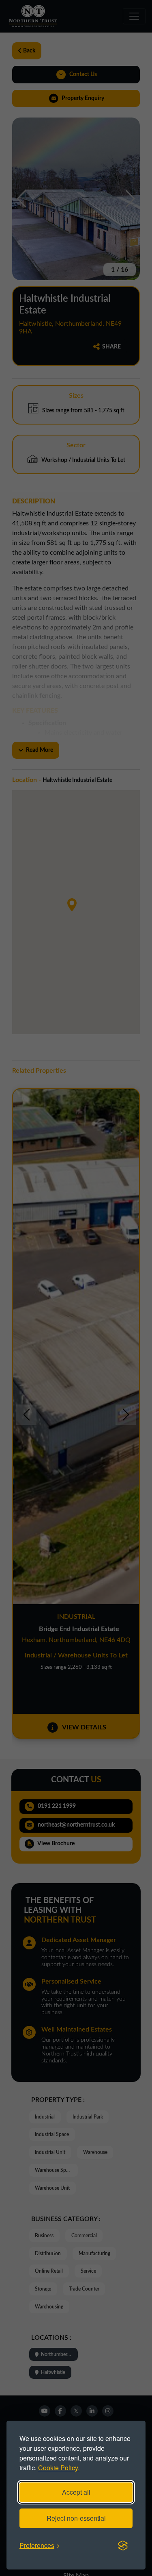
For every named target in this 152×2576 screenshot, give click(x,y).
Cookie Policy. (59, 2468)
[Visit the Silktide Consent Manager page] (123, 2546)
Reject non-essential (76, 2518)
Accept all (76, 2492)
